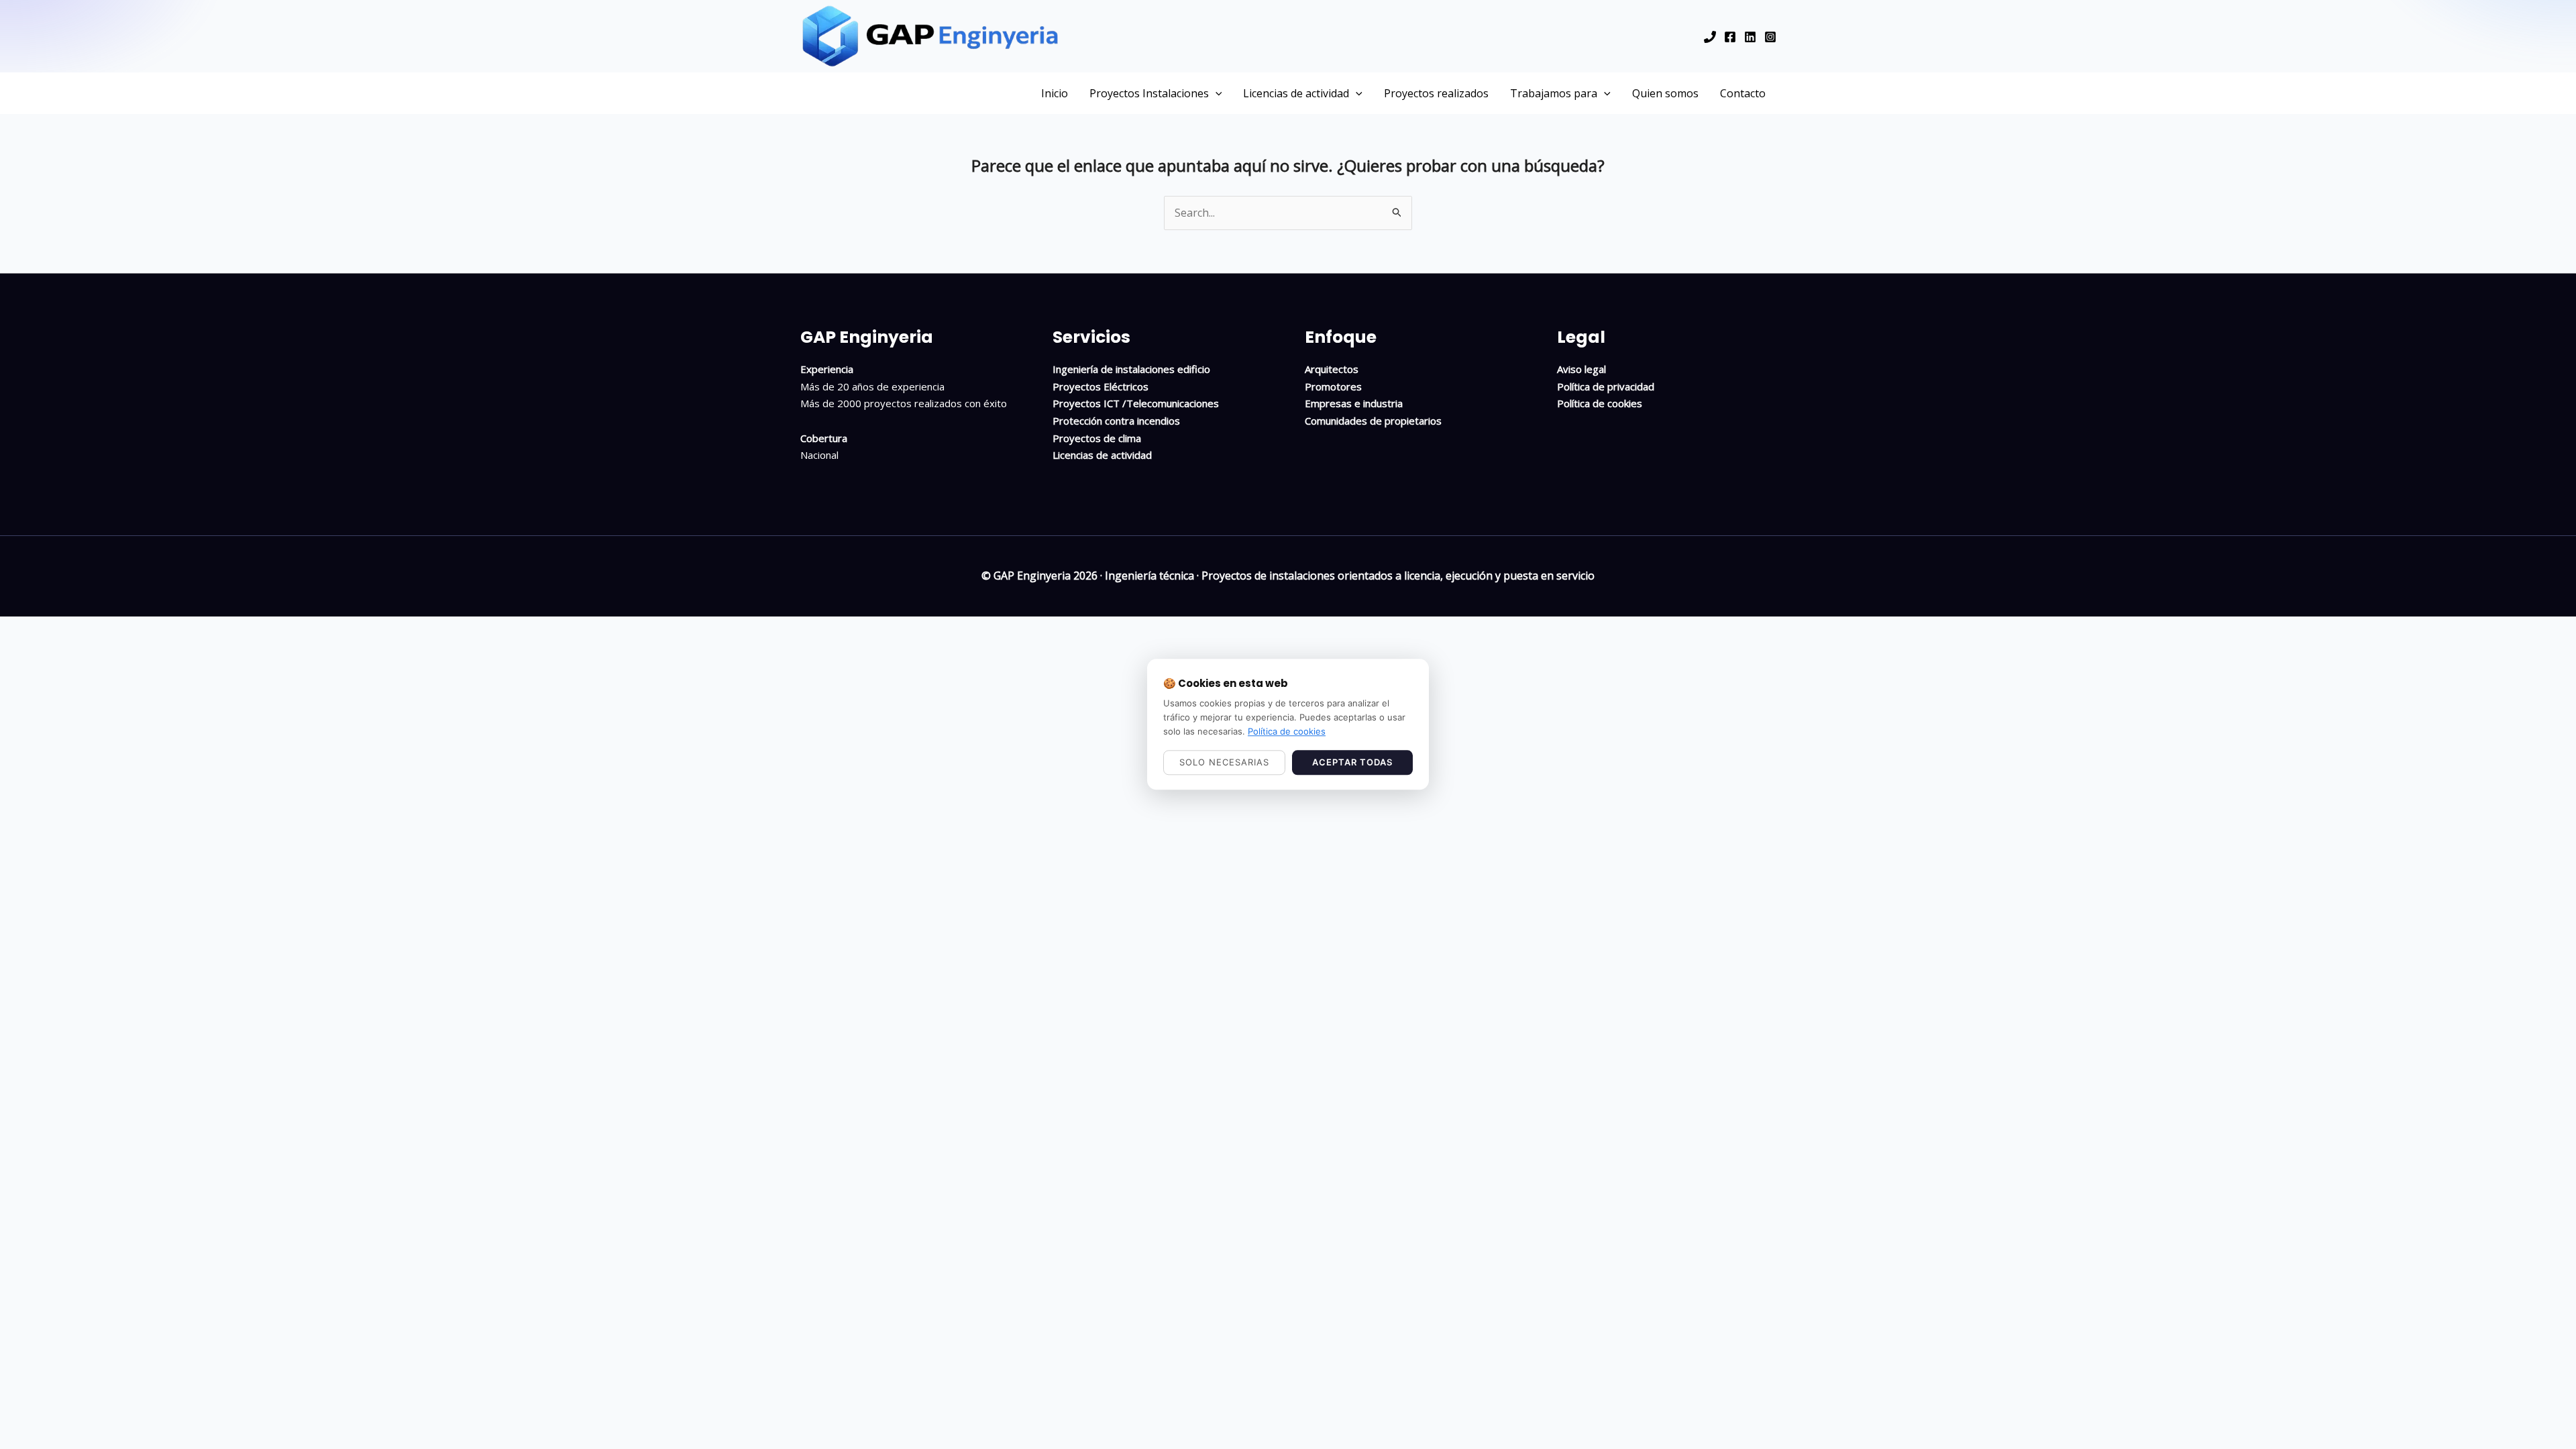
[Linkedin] (1750, 37)
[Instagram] (1770, 37)
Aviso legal (1581, 369)
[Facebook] (1730, 37)
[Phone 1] (1710, 37)
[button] (1216, 93)
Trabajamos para (1554, 93)
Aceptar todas (1352, 763)
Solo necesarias (1224, 763)
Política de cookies (1600, 403)
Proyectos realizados (1436, 93)
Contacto (1743, 93)
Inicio (1055, 93)
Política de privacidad (1606, 386)
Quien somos (1665, 93)
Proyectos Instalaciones (1149, 93)
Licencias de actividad (1296, 93)
